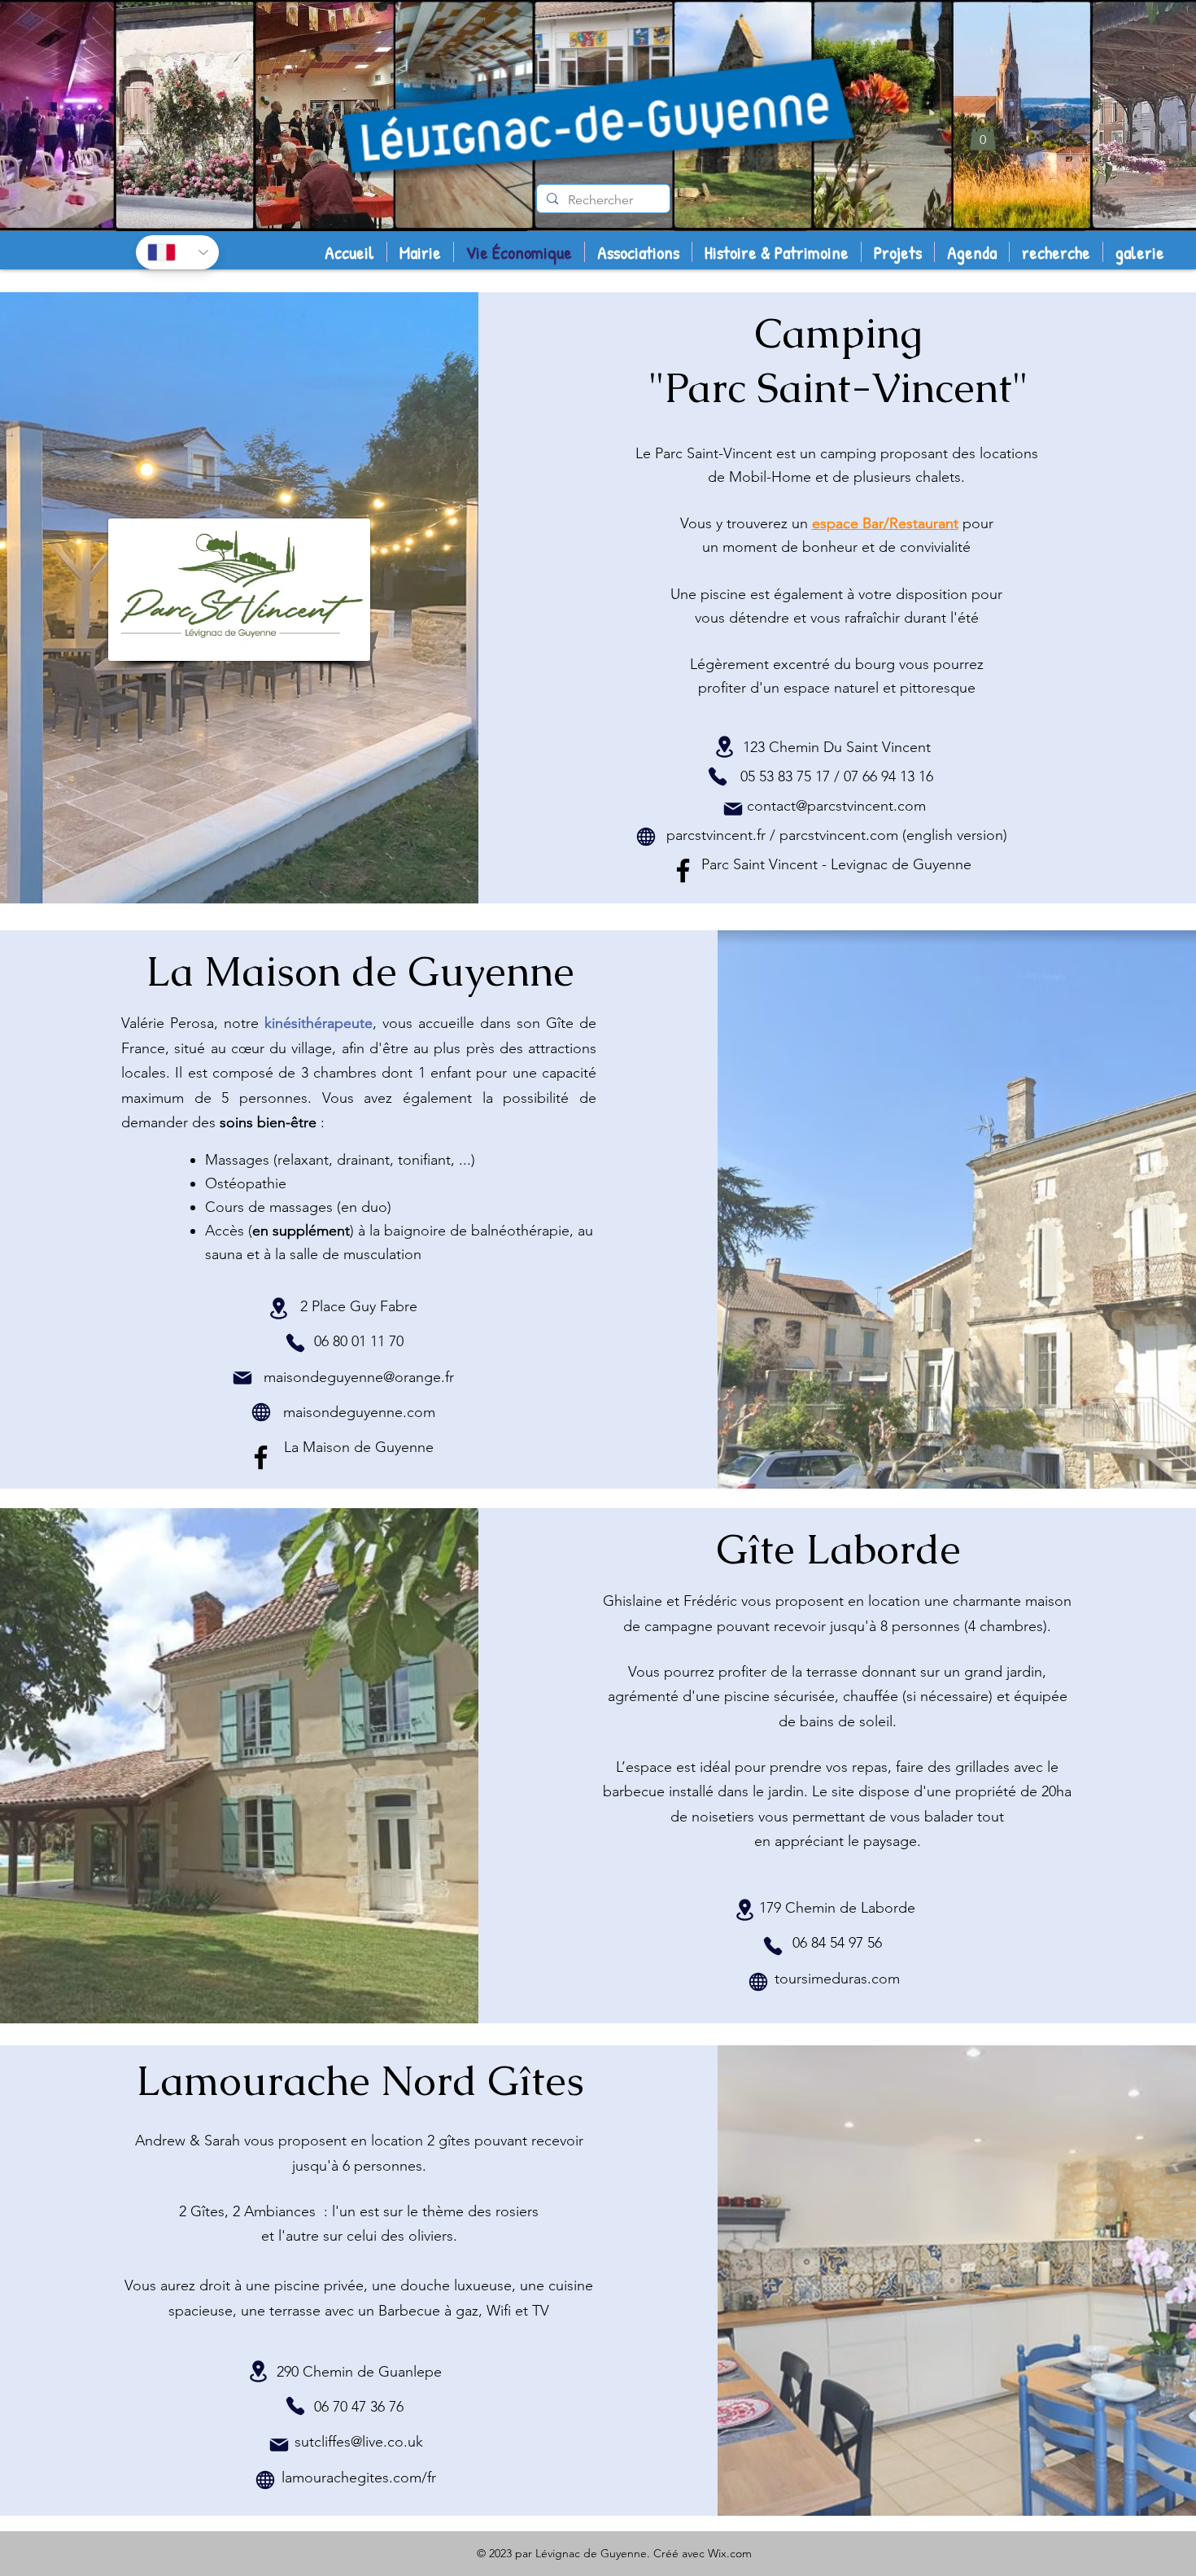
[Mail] (733, 809)
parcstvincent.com (839, 835)
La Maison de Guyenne (359, 1447)
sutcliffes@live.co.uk (359, 2442)
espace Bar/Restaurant (885, 523)
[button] (983, 134)
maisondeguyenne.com (359, 1412)
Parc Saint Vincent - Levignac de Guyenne (836, 864)
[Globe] (646, 837)
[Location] (724, 747)
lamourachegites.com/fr (359, 2478)
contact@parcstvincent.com (836, 806)
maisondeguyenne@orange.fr (359, 1377)
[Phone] (718, 776)
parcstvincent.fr (716, 835)
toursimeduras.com (837, 1979)
